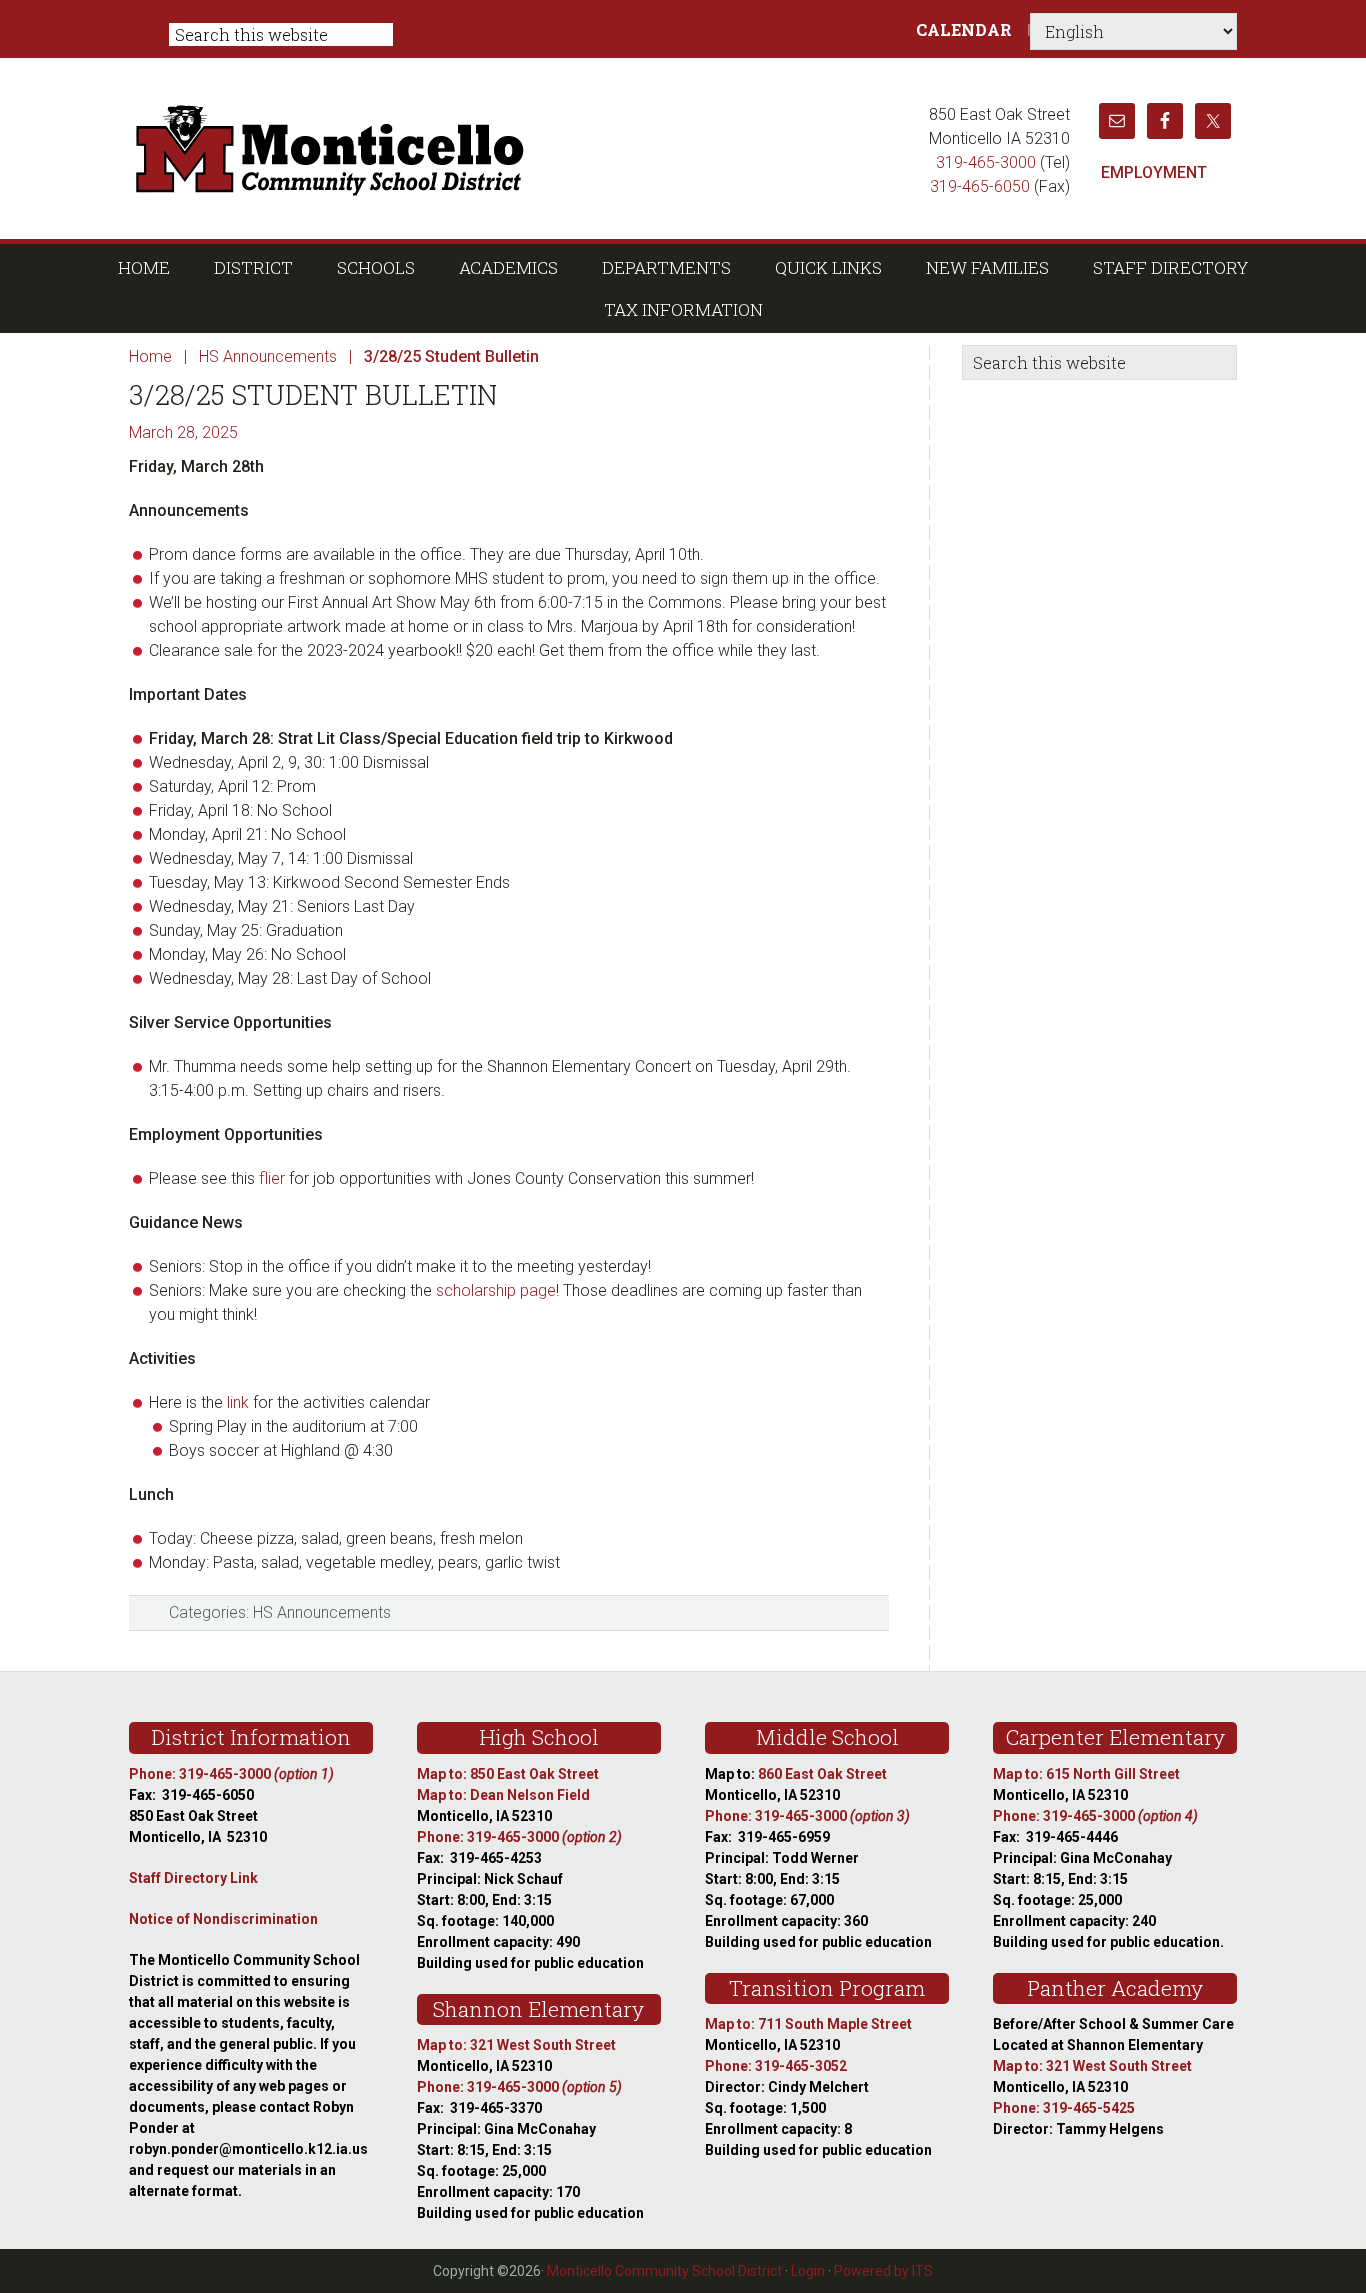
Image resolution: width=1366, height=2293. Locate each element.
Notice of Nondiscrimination (223, 1919)
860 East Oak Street (822, 1774)
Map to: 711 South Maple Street (808, 2024)
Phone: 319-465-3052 (776, 2066)
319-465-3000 (986, 162)
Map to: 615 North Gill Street (1086, 1774)
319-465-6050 (980, 186)
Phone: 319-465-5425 (1064, 2108)
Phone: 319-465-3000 (231, 1774)
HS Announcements (322, 1612)
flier (272, 1178)
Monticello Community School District (520, 148)
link (238, 1402)
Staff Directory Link (193, 1878)
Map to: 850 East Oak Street (508, 1774)
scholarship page (496, 1290)
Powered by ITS (883, 2271)
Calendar (964, 29)
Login (808, 2271)
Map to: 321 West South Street (516, 2045)
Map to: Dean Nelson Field (503, 1795)
